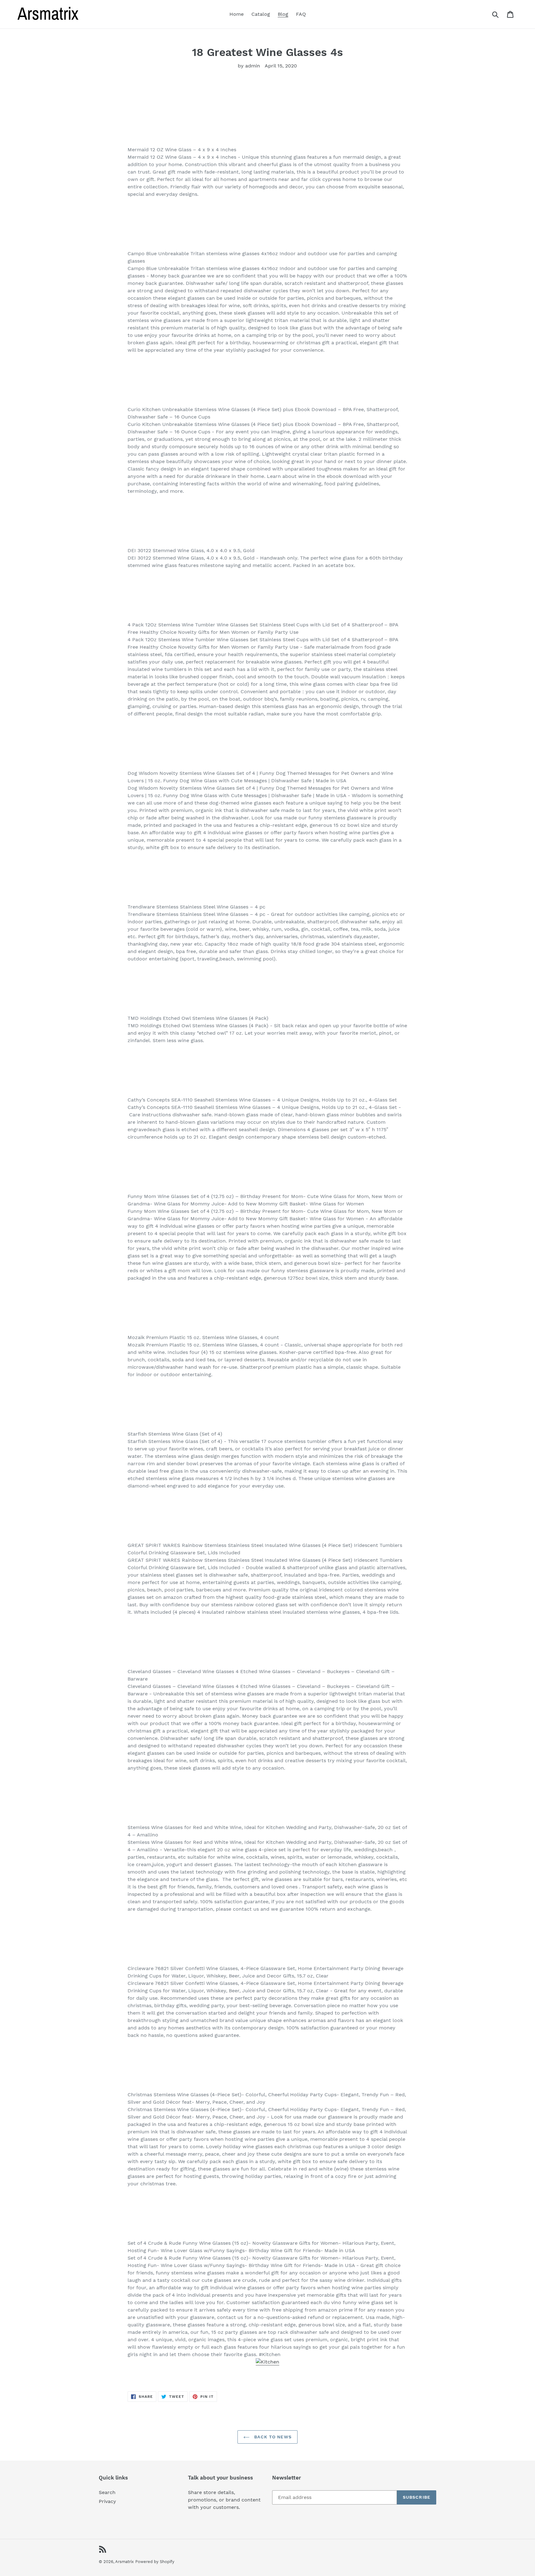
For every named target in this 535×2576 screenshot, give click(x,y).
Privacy (107, 2501)
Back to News (272, 2437)
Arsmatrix (124, 2562)
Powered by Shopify (155, 2562)
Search (107, 2492)
